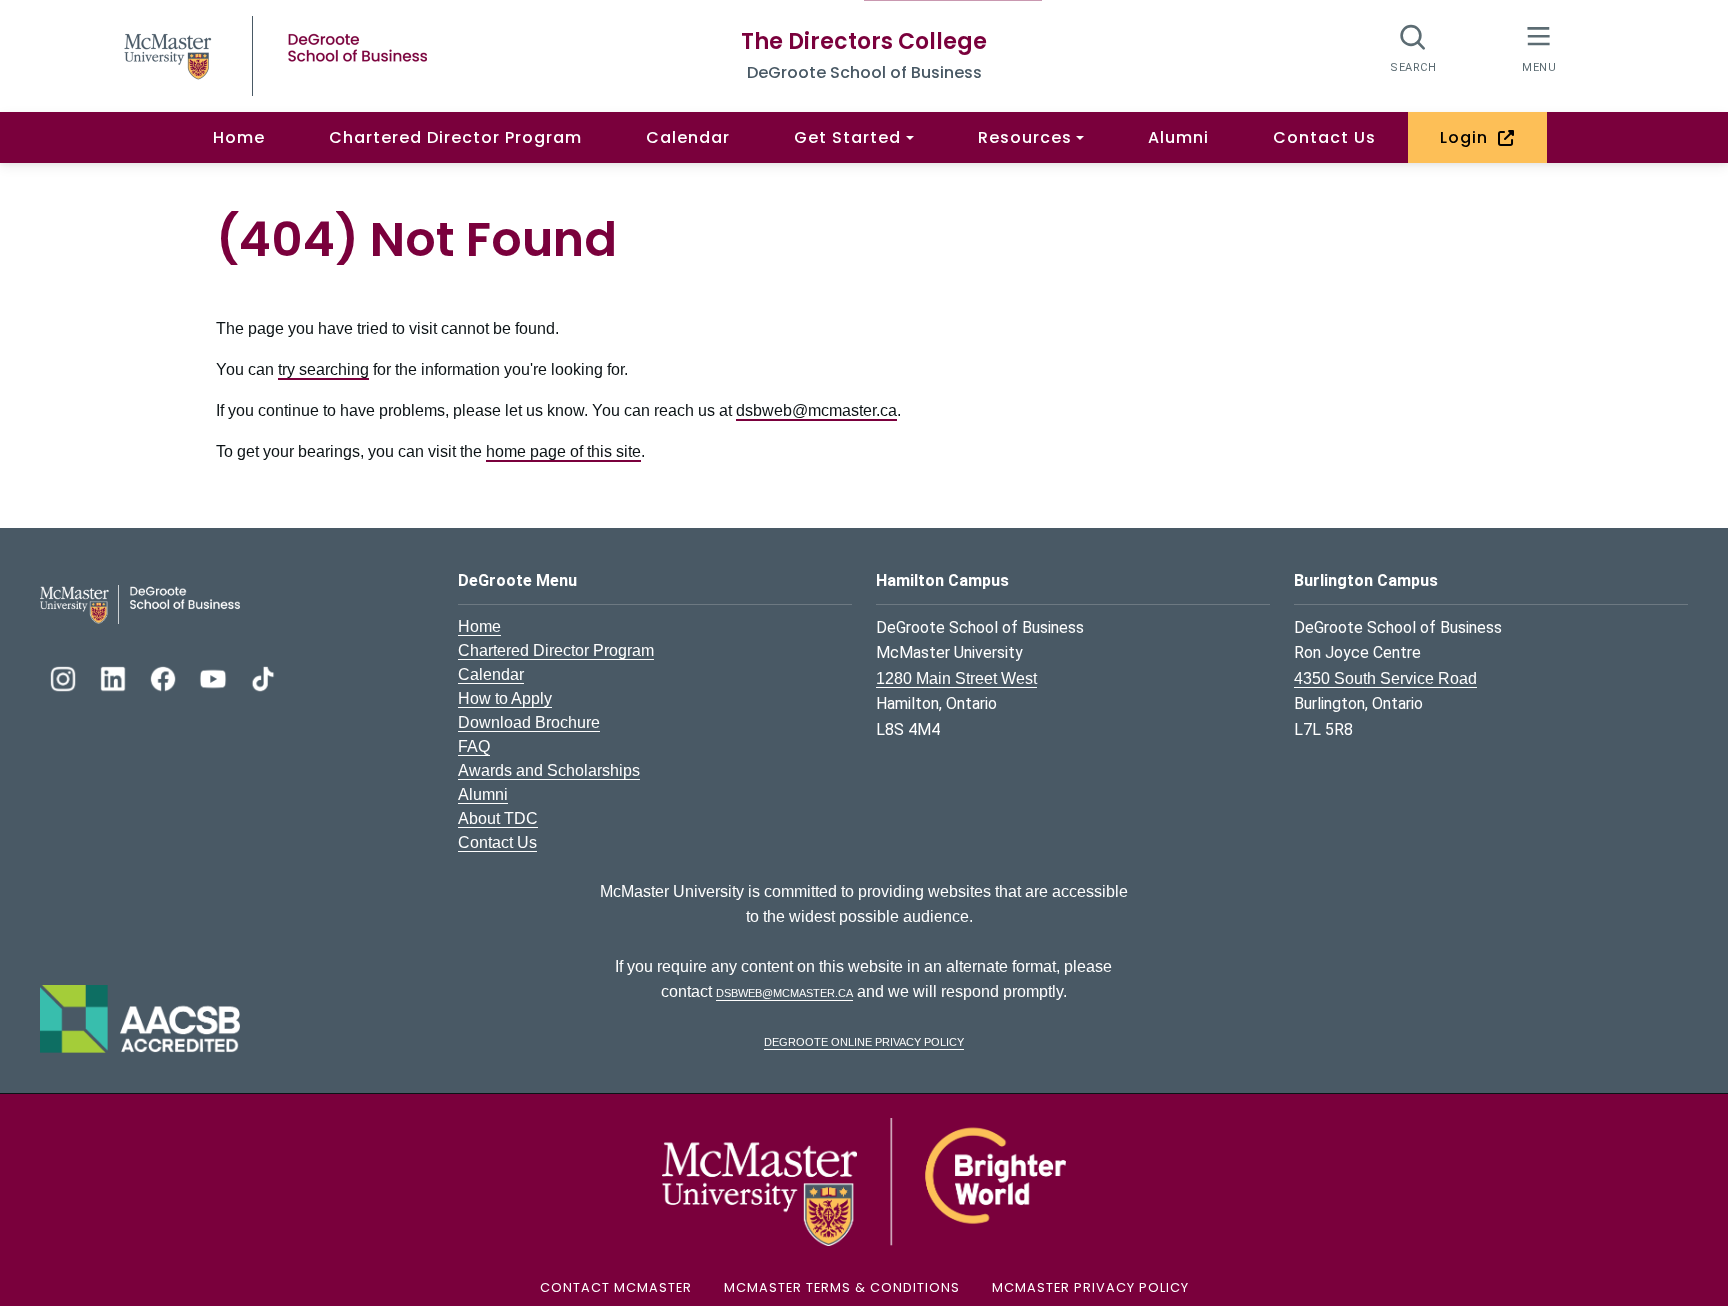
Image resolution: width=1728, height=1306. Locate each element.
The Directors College (864, 41)
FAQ (474, 746)
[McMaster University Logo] (864, 1180)
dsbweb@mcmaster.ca (816, 410)
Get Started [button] (847, 137)
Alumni (1178, 137)
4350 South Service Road (1385, 678)
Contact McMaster (616, 1287)
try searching (323, 369)
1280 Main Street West (956, 678)
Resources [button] (1025, 137)
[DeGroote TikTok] (263, 676)
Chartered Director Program (455, 137)
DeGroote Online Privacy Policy (864, 1040)
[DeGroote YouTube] (215, 676)
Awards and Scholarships (549, 770)
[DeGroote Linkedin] (115, 676)
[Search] (1413, 47)
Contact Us (1324, 137)
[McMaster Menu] (1538, 47)
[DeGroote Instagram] (65, 676)
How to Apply (505, 698)
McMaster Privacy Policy (1090, 1287)
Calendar (688, 137)
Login (1469, 137)
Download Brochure (529, 722)
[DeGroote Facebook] (165, 676)
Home (239, 137)
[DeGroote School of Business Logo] (140, 603)
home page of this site (563, 451)
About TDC (498, 818)
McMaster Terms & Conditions (842, 1287)
